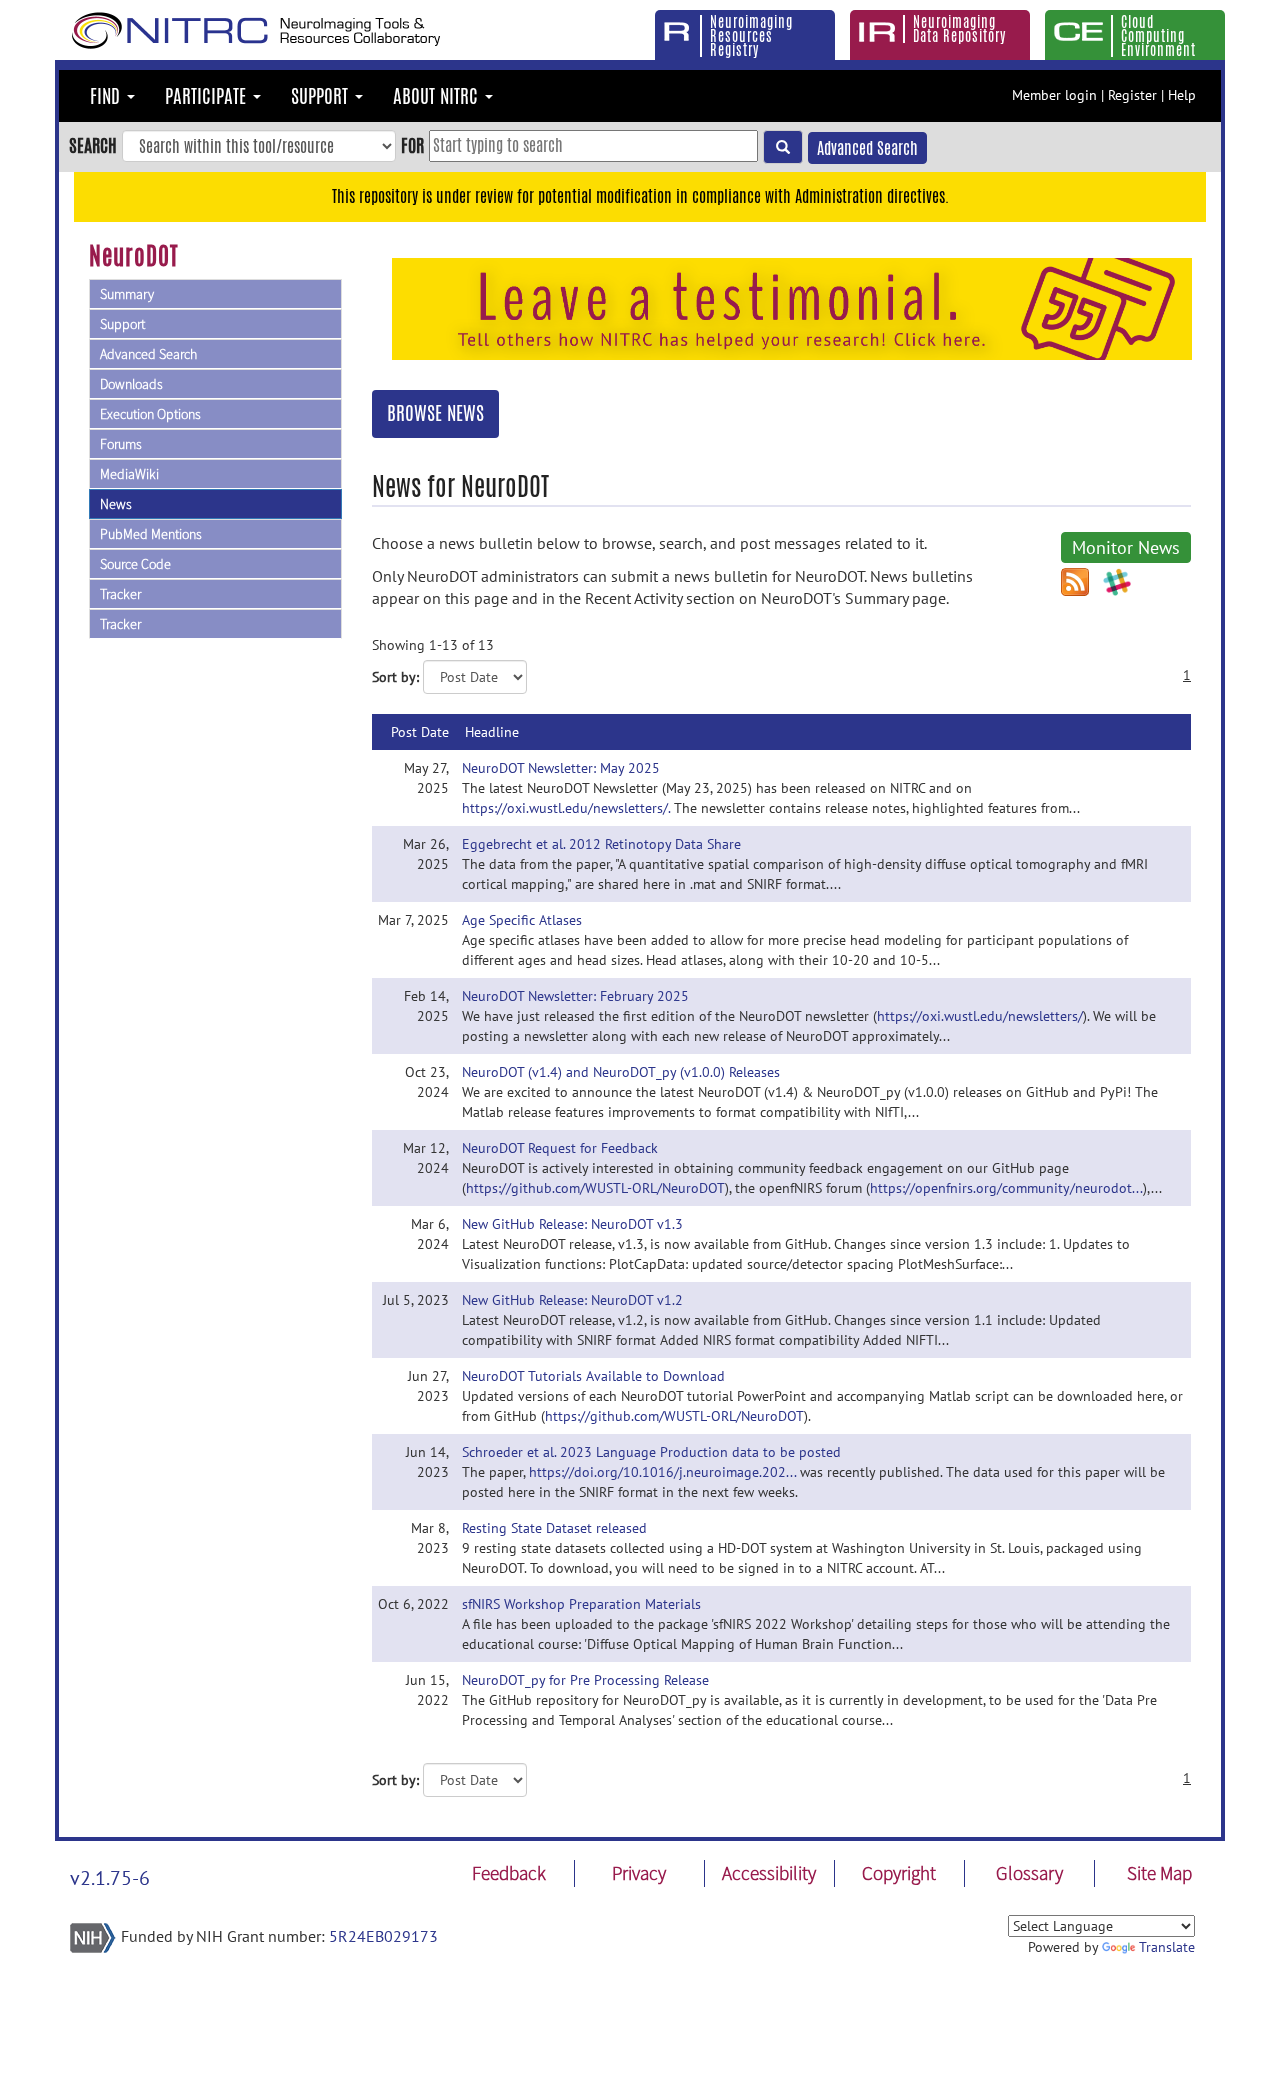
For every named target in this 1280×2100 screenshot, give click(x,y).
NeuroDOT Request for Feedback (560, 1148)
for (412, 145)
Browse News (435, 413)
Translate (1167, 1947)
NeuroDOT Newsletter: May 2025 (561, 768)
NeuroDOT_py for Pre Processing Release (585, 1680)
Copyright (899, 1873)
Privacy (639, 1873)
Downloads (131, 384)
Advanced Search (867, 148)
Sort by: (395, 677)
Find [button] (107, 96)
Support (122, 324)
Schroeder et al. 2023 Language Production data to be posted (651, 1452)
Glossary (1029, 1873)
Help (1182, 95)
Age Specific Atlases (522, 920)
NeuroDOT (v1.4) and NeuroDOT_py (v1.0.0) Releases (621, 1072)
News (116, 504)
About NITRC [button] (438, 96)
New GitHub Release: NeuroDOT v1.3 (572, 1224)
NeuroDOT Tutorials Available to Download (593, 1376)
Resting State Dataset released (554, 1528)
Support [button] (322, 96)
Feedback (509, 1873)
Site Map (1159, 1873)
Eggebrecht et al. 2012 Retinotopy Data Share (601, 844)
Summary (127, 294)
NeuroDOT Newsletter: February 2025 (575, 996)
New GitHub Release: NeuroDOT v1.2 (572, 1300)
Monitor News (1126, 547)
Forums (121, 444)
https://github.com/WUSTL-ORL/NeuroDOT (595, 1188)
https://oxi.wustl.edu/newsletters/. (566, 808)
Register (1132, 95)
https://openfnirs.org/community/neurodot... (1006, 1188)
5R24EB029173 (383, 1936)
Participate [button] (208, 96)
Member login (1054, 95)
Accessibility (769, 1873)
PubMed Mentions (151, 534)
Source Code (135, 564)
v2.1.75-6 (110, 1878)
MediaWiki (129, 474)
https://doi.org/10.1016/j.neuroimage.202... (662, 1472)
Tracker (120, 594)
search (93, 145)
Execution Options (150, 414)
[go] (783, 147)
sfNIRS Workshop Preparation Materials (581, 1604)
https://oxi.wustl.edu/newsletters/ (980, 1016)
